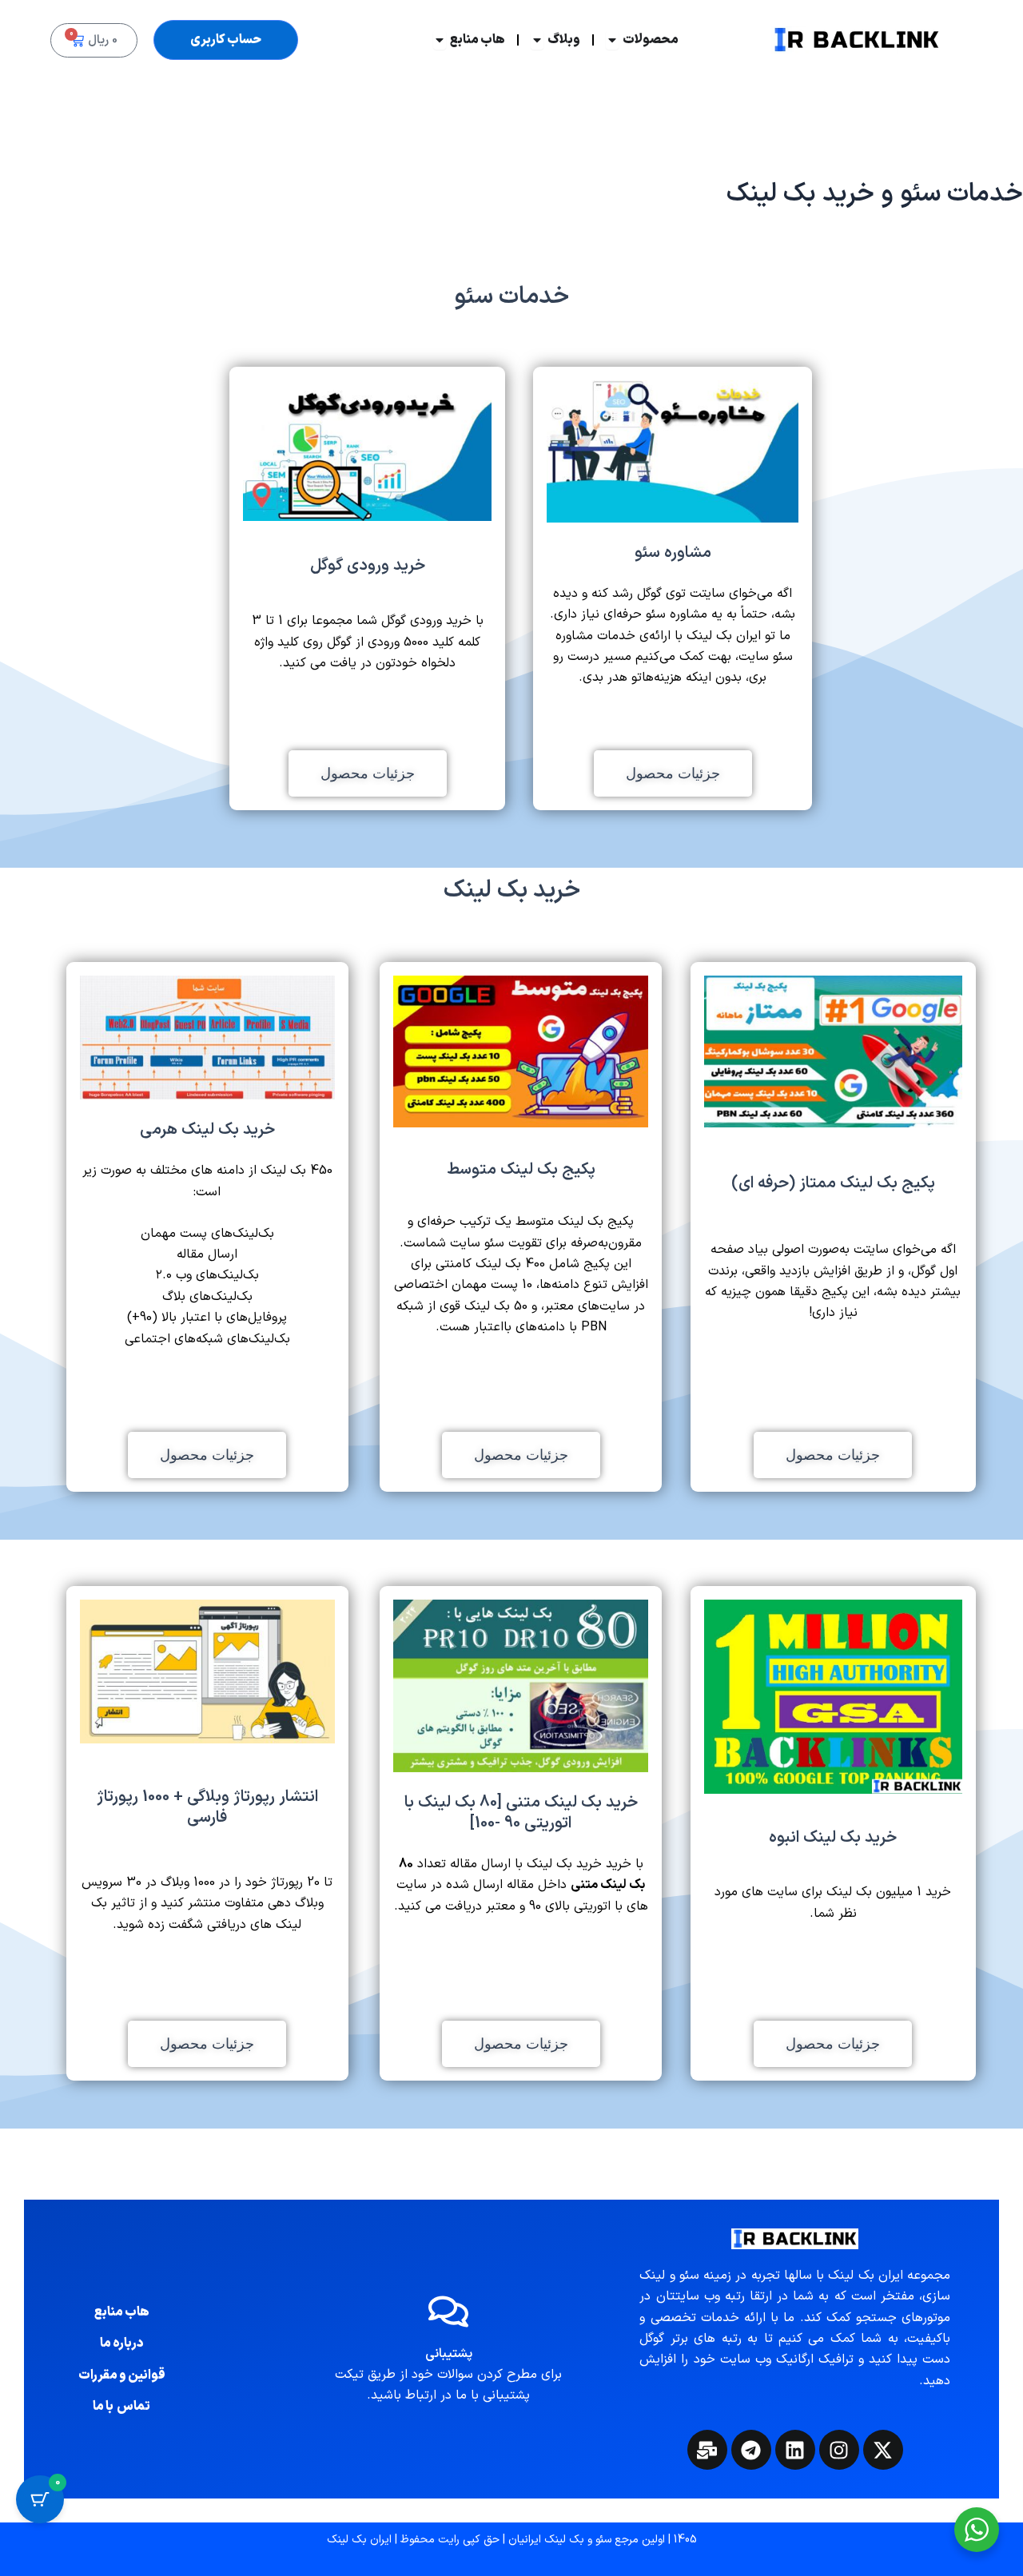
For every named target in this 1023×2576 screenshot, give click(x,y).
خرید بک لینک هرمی (207, 1130)
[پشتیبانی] (448, 2312)
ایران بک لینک (359, 2540)
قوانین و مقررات (122, 2375)
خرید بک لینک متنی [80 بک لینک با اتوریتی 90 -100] (521, 1813)
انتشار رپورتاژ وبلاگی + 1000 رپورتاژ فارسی (207, 1807)
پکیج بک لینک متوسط (521, 1170)
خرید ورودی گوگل (368, 566)
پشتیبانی (449, 2354)
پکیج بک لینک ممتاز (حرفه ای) (833, 1183)
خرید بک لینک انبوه (833, 1838)
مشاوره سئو (673, 553)
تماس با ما (121, 2407)
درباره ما (122, 2343)
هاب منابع (122, 2312)
